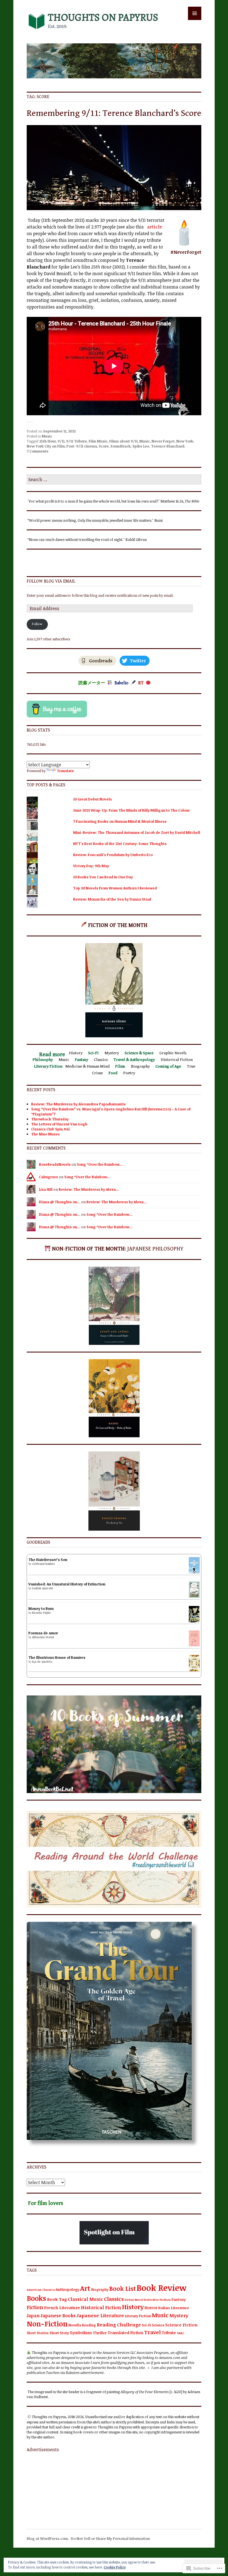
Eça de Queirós (42, 1662)
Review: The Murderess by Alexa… (89, 1189)
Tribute (169, 2333)
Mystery (179, 2315)
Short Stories (38, 2333)
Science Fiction (181, 2325)
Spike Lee (141, 446)
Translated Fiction (125, 2333)
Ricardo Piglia (41, 1613)
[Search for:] (114, 480)
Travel (152, 2332)
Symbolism (81, 2333)
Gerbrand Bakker (43, 1564)
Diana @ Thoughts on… (60, 1202)
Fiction (35, 2307)
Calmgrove (49, 1177)
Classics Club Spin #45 (51, 1129)
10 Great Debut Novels (92, 799)
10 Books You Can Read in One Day (103, 877)
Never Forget (163, 441)
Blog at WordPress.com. (48, 2538)
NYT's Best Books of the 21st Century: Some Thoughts (120, 844)
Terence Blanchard (168, 446)
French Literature (62, 2308)
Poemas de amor (43, 1633)
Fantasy (179, 2299)
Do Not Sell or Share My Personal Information (110, 2538)
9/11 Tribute (77, 441)
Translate (65, 771)
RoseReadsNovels (55, 1164)
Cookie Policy (115, 2567)
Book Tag (57, 2299)
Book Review (161, 2287)
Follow (37, 624)
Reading (89, 2325)
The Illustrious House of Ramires (57, 1657)
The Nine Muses (45, 1134)
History (133, 2307)
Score (104, 446)
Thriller (100, 2333)
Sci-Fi (146, 2325)
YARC (181, 2333)
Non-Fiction (47, 2324)
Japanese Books (58, 2316)
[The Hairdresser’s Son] (194, 1572)
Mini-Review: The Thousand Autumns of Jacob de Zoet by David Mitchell (137, 832)
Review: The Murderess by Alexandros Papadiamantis (78, 1104)
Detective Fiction (157, 2300)
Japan (33, 2316)
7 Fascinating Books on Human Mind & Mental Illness (120, 821)
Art (85, 2288)
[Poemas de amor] (194, 1645)
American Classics (41, 2290)
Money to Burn (41, 1608)
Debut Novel (134, 2300)
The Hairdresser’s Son (48, 1560)
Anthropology (67, 2289)
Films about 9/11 (123, 441)
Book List (122, 2288)
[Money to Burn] (194, 1621)
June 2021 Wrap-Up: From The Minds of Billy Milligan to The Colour (131, 810)
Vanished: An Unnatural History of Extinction (67, 1584)
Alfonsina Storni (43, 1637)
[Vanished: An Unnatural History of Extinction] (194, 1597)
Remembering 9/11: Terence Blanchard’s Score (114, 113)
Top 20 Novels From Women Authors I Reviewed (115, 888)
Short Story (59, 2333)
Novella (75, 2325)
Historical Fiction (101, 2307)
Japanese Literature (100, 2315)
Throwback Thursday (50, 1119)
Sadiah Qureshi (42, 1588)
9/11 (61, 441)
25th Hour (48, 441)
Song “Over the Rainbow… (100, 1164)
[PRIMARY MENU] (195, 13)
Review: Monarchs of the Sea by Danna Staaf (112, 899)
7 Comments (38, 451)
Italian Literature (174, 2308)
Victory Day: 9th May (91, 866)
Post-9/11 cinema (82, 446)
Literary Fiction (138, 2316)
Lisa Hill (46, 1189)
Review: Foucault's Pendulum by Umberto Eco (113, 855)
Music (47, 436)
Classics (114, 2299)
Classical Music (86, 2299)
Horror (151, 2308)
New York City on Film (46, 446)
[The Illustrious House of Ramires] (194, 1670)
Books (36, 2298)
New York (185, 441)
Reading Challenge (119, 2325)
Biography (100, 2289)
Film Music (98, 441)
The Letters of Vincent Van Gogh (59, 1124)
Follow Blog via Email (51, 581)
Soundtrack (121, 446)
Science (158, 2325)
